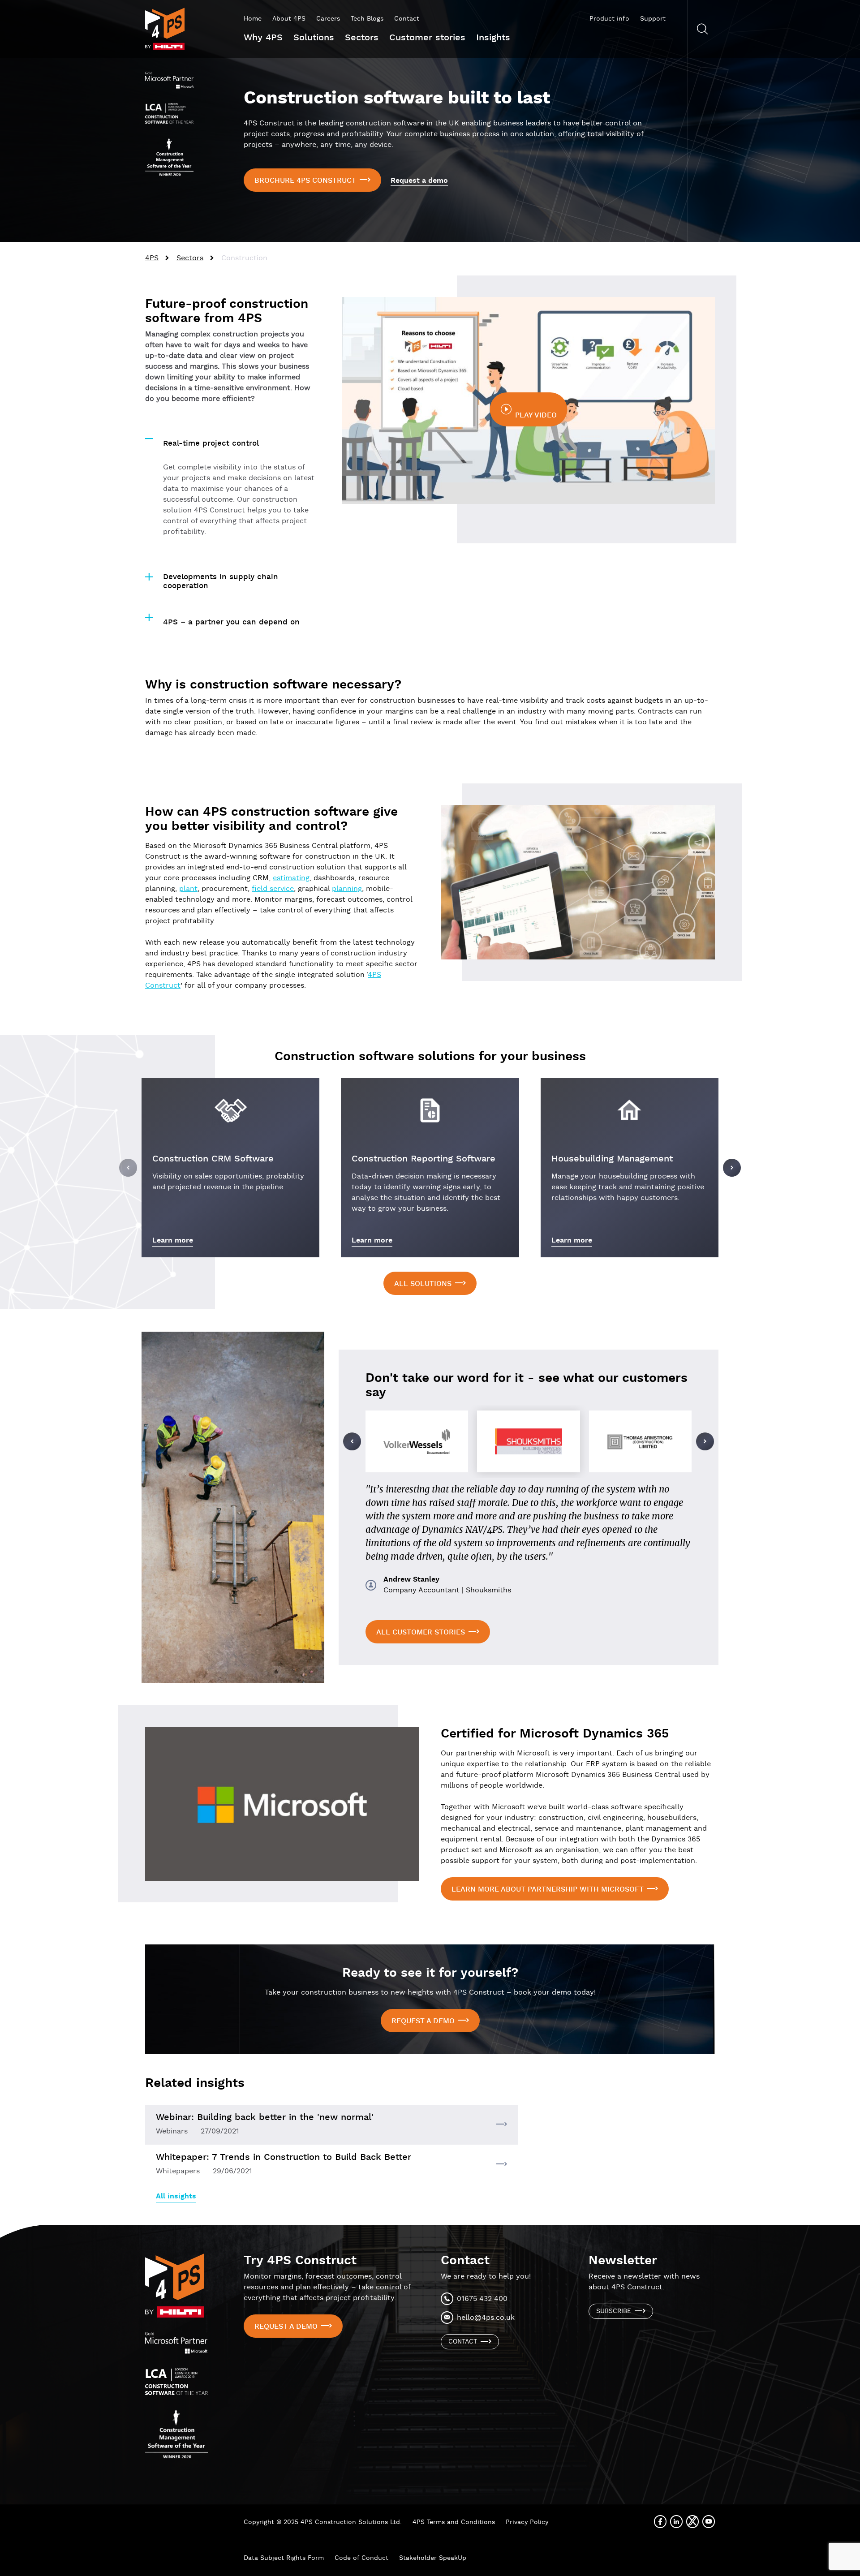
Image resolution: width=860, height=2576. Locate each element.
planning (347, 889)
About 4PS (289, 19)
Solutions (314, 38)
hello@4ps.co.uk (486, 2318)
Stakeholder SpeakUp (433, 2558)
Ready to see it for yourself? (430, 1973)
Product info (609, 19)
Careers (328, 19)
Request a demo (419, 181)
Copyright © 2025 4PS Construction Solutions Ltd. (323, 2522)
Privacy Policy (527, 2522)
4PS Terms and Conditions (454, 2522)
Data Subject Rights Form (284, 2558)
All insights (176, 2196)
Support (653, 19)
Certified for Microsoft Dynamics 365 (555, 1734)
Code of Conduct (361, 2558)
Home (253, 19)
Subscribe (614, 2311)
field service (273, 889)
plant (188, 889)
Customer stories (427, 38)
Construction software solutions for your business (430, 1057)
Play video (536, 415)
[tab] (233, 439)
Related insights (195, 2083)
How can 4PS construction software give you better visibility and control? (271, 819)
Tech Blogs (367, 19)
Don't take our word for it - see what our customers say (527, 1385)
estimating (291, 878)
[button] (128, 1168)
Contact (407, 19)
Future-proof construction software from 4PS (227, 311)
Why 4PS (263, 38)
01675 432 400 (482, 2299)
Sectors (362, 38)
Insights (493, 38)
